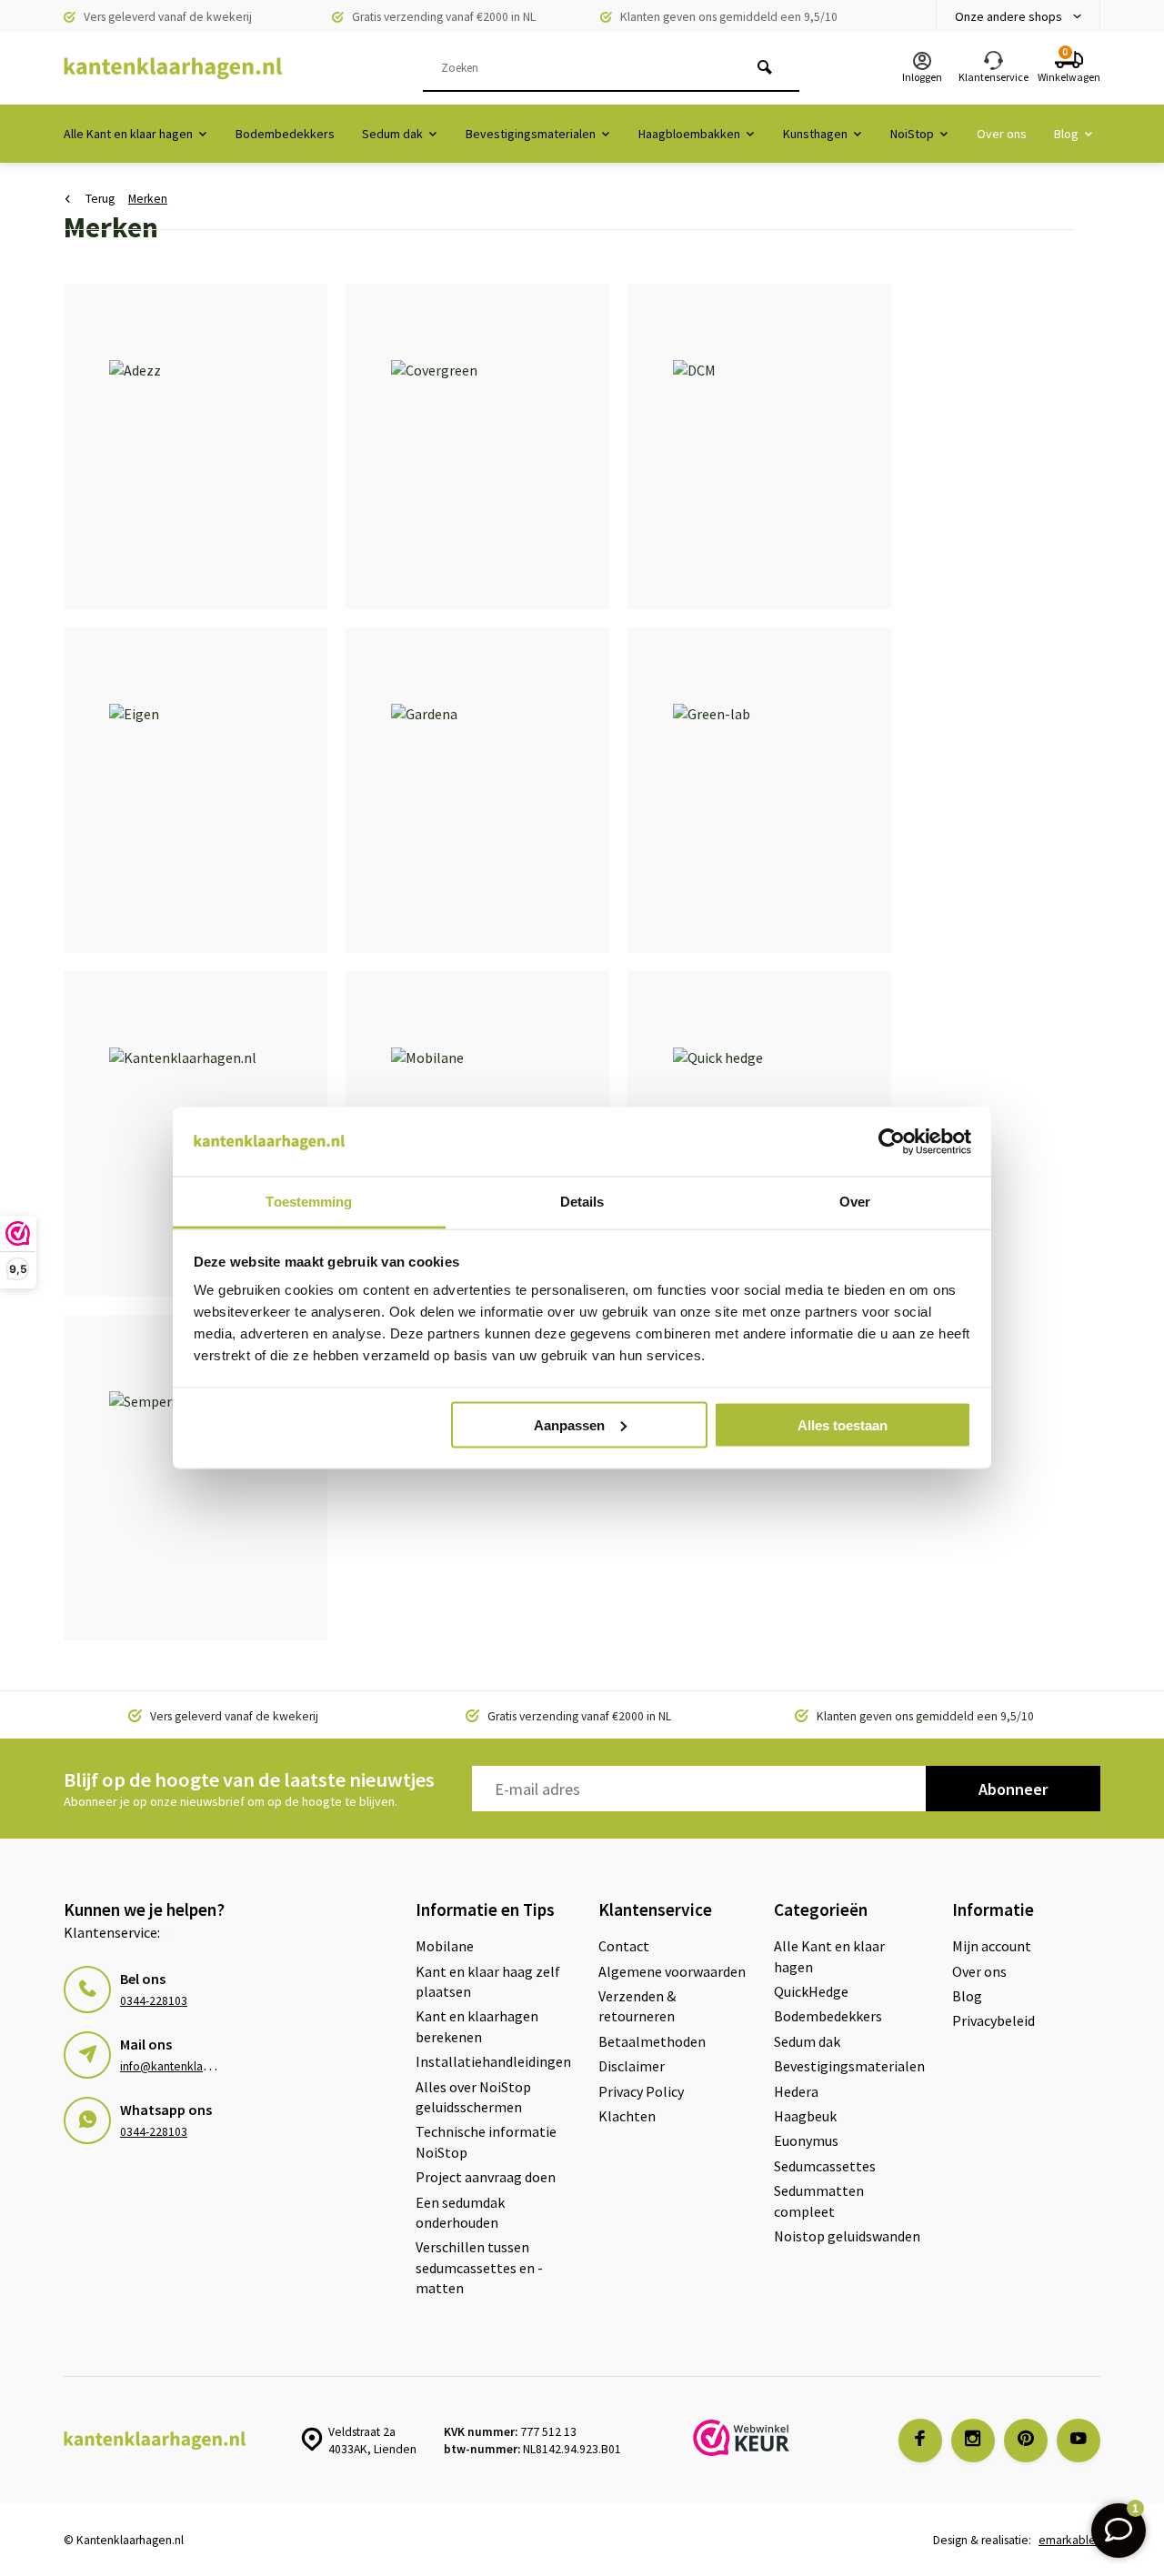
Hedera (796, 2091)
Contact (624, 1946)
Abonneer (1013, 1789)
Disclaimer (632, 2066)
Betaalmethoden (652, 2041)
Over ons (1002, 134)
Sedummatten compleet (819, 2200)
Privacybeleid (993, 2020)
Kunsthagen (815, 134)
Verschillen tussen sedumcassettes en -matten (479, 2267)
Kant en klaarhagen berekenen (477, 2026)
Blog (1066, 134)
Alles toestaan (843, 1424)
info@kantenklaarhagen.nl (189, 2066)
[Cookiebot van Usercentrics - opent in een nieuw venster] (892, 1142)
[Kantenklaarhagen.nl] (173, 68)
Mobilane (445, 1946)
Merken (148, 199)
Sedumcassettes (825, 2166)
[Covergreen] (477, 446)
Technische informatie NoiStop (486, 2141)
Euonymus (806, 2140)
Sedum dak (392, 134)
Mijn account (992, 1946)
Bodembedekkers (285, 134)
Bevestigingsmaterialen (531, 134)
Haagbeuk (805, 2116)
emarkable (1067, 2540)
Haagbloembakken (689, 134)
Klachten (627, 2116)
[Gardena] (477, 790)
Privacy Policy (641, 2091)
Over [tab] (855, 1202)
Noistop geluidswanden (847, 2236)
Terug (100, 199)
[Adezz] (196, 446)
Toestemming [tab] (309, 1202)
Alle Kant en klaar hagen (128, 134)
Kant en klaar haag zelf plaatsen (488, 1981)
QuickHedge (811, 1991)
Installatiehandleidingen (493, 2061)
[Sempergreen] (196, 1478)
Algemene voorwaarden (672, 1971)
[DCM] (759, 446)
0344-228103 (154, 2001)
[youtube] (1079, 2441)
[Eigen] (196, 790)
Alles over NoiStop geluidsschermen (473, 2097)
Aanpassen (569, 1424)
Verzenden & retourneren (637, 2006)
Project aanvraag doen (486, 2177)
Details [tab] (582, 1202)
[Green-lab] (759, 790)
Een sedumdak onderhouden (460, 2212)
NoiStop (912, 134)
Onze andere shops (1008, 16)
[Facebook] (920, 2441)
